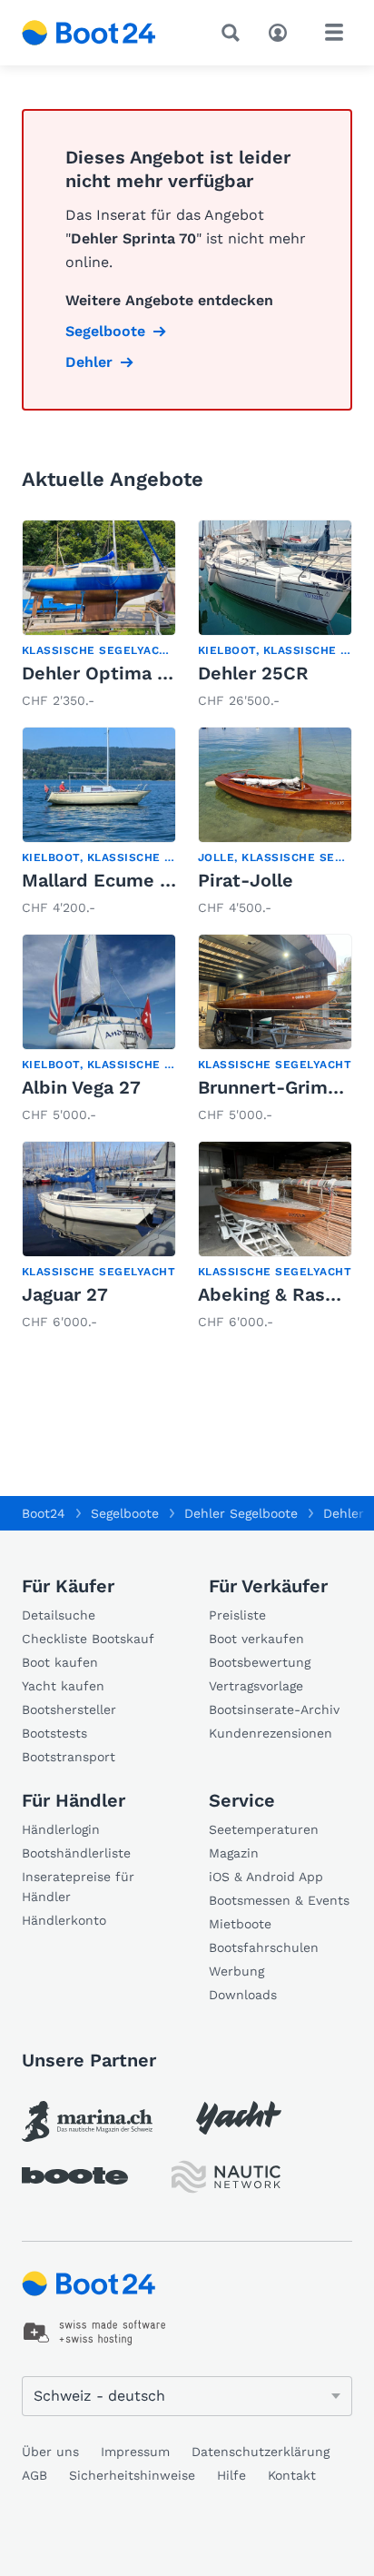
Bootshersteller (69, 1709)
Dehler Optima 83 (100, 673)
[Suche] (234, 33)
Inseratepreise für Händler (78, 1887)
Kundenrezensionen (271, 1733)
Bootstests (54, 1733)
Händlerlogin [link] (61, 1829)
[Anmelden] (282, 31)
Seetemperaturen (264, 1829)
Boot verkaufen (256, 1639)
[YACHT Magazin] (239, 2118)
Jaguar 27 (65, 1294)
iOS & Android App (266, 1877)
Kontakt (292, 2475)
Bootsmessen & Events (279, 1900)
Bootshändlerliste (76, 1853)
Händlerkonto (64, 1920)
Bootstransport (69, 1757)
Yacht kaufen (63, 1686)
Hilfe (231, 2475)
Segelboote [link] (105, 331)
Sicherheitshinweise (132, 2475)
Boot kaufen (60, 1662)
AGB (34, 2475)
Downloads (243, 1995)
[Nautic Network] (226, 2177)
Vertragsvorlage (256, 1686)
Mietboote (240, 1924)
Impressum (135, 2452)
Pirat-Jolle (246, 880)
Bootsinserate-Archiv (274, 1709)
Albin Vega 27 (81, 1087)
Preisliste (237, 1615)
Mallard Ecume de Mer (122, 880)
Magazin (234, 1853)
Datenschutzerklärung (261, 2452)
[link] (99, 616)
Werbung (236, 1971)
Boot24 (44, 1513)
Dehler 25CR (253, 673)
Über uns (50, 2452)
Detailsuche (59, 1615)
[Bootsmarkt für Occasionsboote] (89, 33)
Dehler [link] (89, 362)
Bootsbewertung (260, 1662)
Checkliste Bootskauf (88, 1639)
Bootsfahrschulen (264, 1947)
